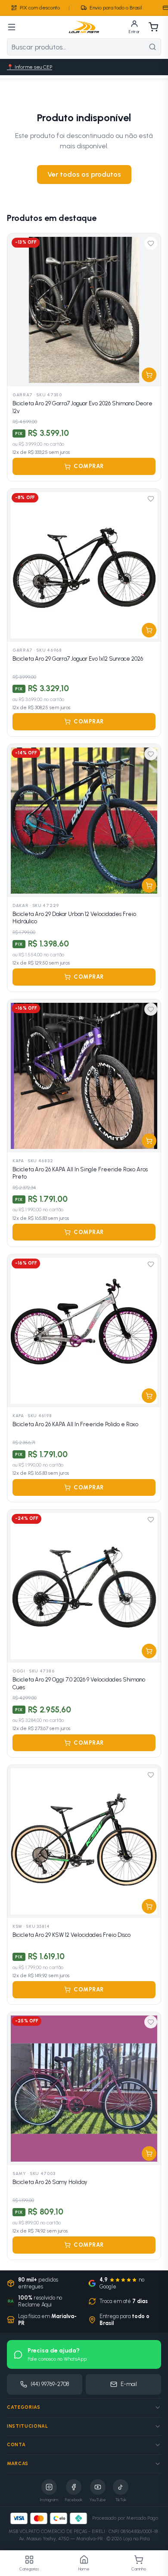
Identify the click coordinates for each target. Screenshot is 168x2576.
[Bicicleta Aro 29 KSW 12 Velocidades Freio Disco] (84, 1841)
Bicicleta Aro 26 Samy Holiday (50, 2182)
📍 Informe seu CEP (30, 67)
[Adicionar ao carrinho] (149, 375)
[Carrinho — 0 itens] (153, 27)
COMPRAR (89, 466)
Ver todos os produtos (84, 174)
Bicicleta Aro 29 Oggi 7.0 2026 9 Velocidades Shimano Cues (79, 1683)
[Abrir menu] (12, 27)
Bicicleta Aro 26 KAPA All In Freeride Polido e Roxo (75, 1424)
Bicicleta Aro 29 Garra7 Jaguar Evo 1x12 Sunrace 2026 (78, 659)
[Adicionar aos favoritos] (151, 243)
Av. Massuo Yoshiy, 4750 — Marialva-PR (61, 2539)
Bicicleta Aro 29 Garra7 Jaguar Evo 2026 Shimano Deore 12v (82, 407)
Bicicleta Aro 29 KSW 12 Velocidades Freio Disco (72, 1935)
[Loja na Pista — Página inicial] (84, 27)
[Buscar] (152, 47)
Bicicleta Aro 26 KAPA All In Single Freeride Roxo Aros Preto (80, 1173)
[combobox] (76, 47)
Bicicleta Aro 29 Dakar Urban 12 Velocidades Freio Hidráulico (74, 918)
